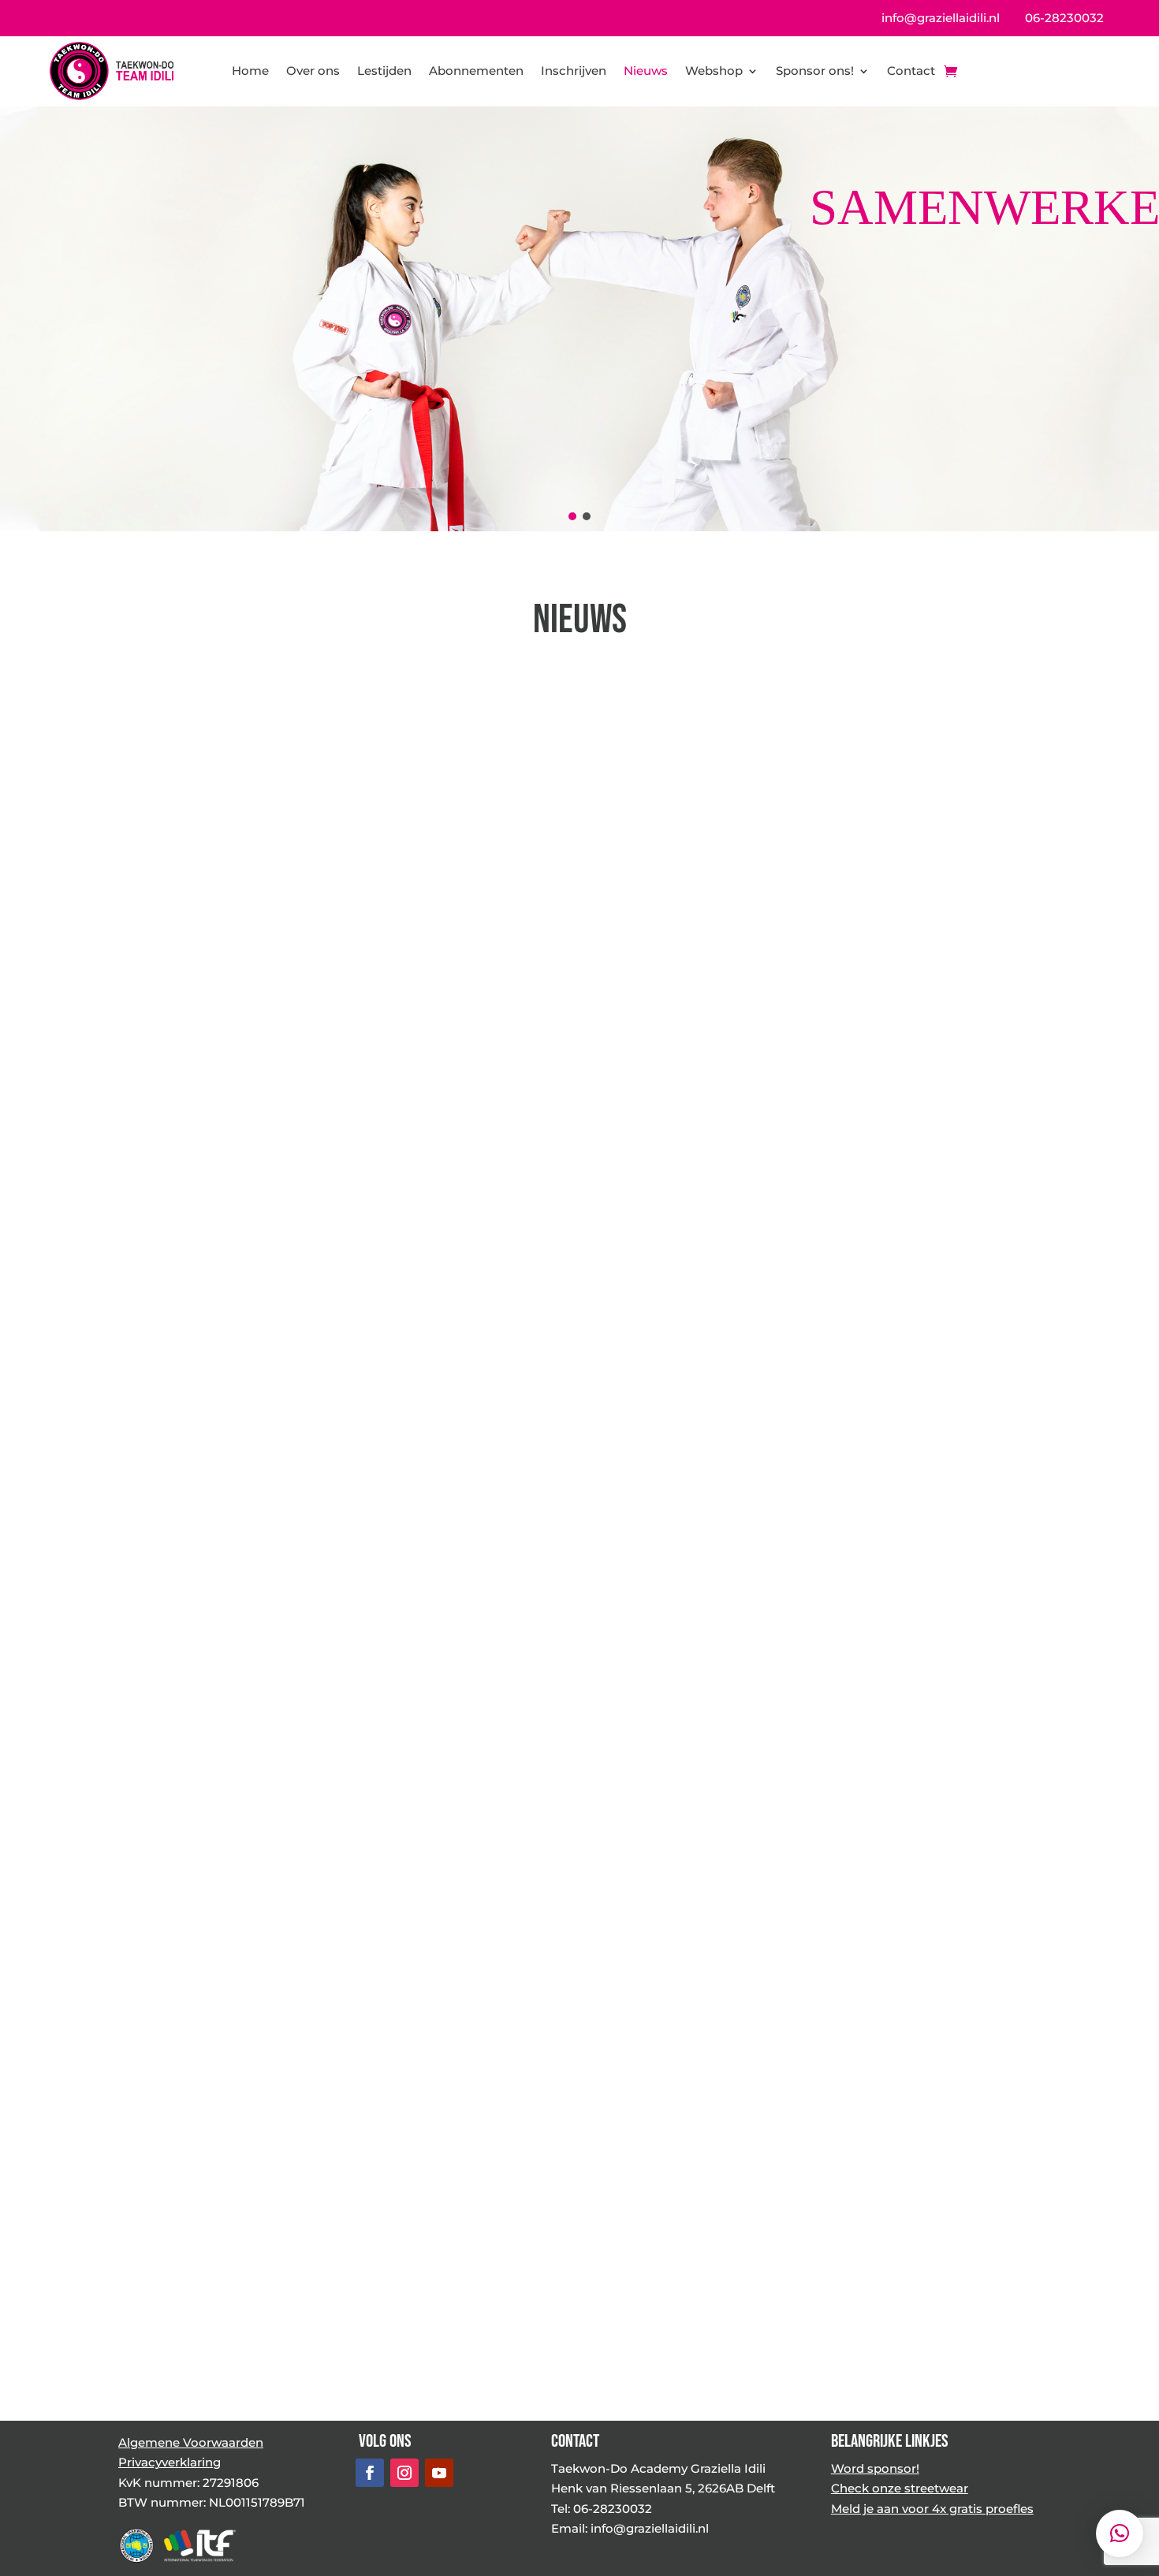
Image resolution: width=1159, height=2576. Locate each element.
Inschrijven (574, 71)
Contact (911, 71)
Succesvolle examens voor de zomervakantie (565, 1950)
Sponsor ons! (815, 71)
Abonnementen (476, 71)
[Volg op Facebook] (370, 2473)
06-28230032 (1064, 18)
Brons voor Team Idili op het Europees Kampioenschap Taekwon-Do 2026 (559, 901)
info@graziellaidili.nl (941, 18)
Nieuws (646, 71)
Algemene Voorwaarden (191, 2442)
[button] (572, 516)
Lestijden (384, 71)
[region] (579, 318)
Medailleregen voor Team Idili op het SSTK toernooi (901, 890)
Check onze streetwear (900, 2488)
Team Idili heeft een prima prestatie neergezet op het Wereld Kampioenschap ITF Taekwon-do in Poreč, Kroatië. (566, 1441)
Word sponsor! (875, 2468)
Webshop (714, 71)
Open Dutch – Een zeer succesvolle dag (211, 1441)
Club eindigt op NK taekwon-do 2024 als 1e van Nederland (244, 2068)
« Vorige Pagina (165, 2341)
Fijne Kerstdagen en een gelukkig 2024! (903, 2068)
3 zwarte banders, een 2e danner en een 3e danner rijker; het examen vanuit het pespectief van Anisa (255, 912)
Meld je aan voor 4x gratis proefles (932, 2509)
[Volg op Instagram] (404, 2473)
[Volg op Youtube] (439, 2473)
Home (250, 71)
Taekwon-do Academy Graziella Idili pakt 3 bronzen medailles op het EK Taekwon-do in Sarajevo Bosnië (902, 1439)
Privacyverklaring (170, 2462)
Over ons (313, 71)
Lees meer (317, 1139)
